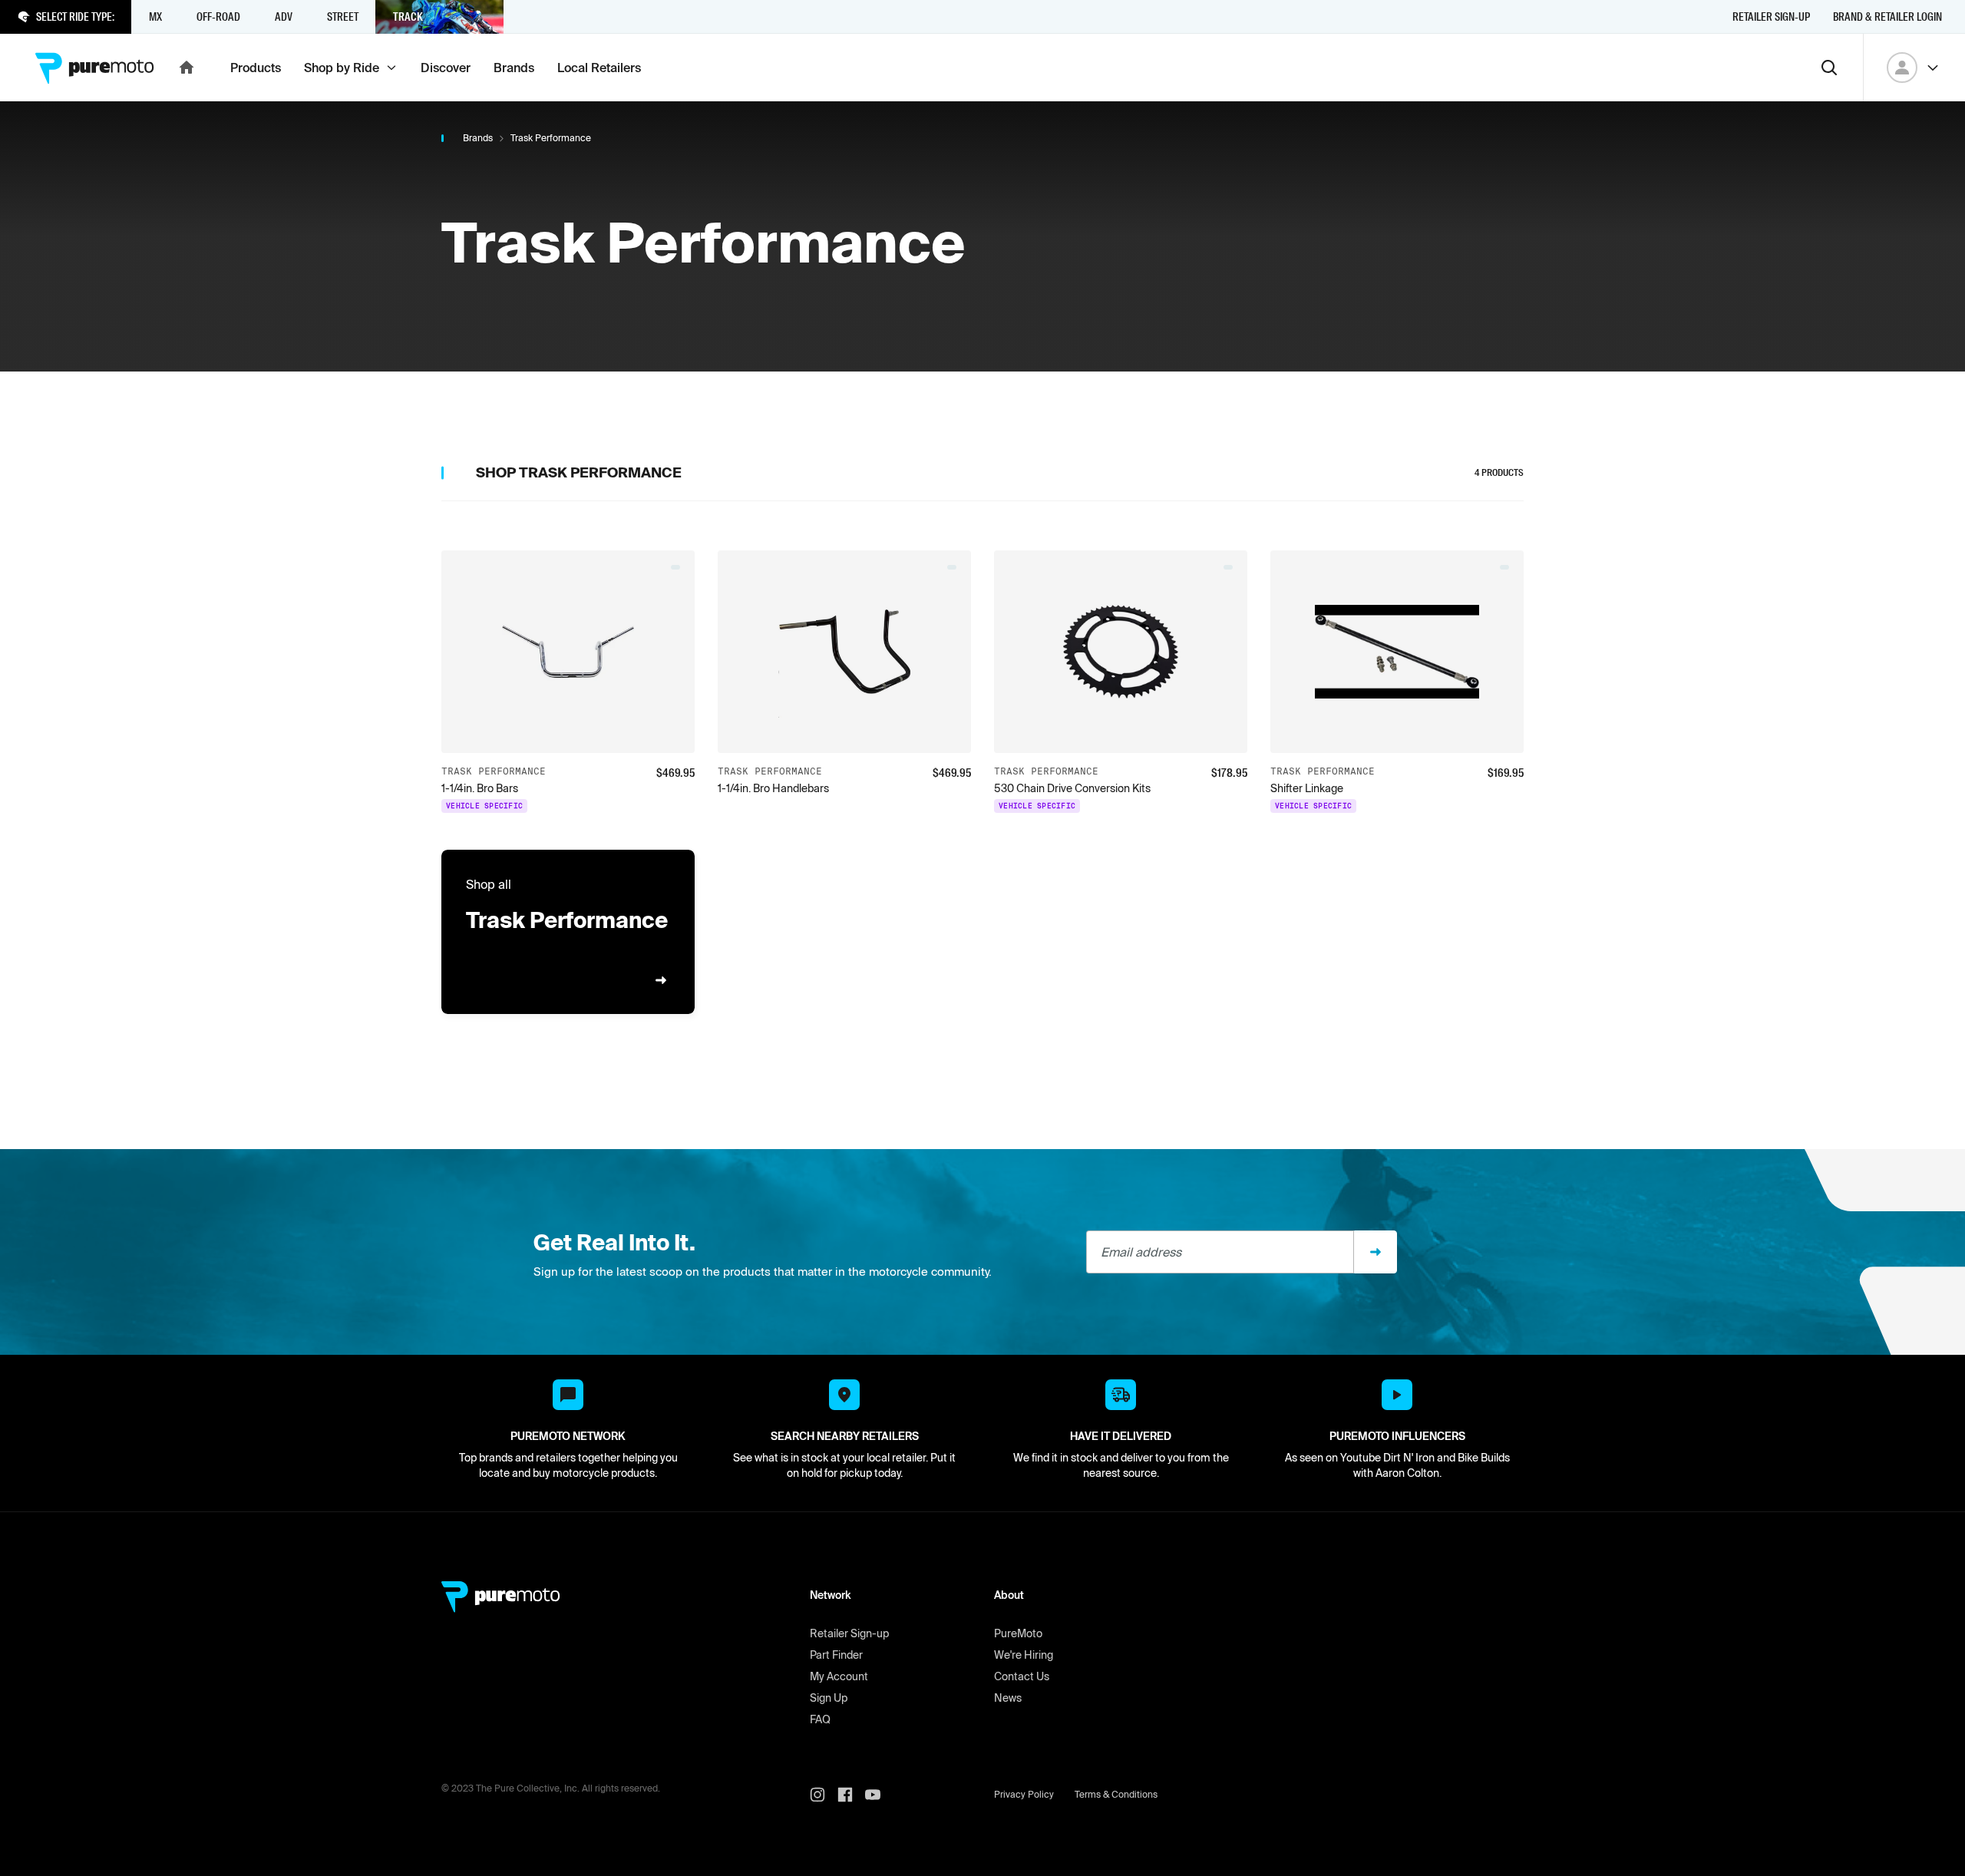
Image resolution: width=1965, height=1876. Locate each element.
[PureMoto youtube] (879, 1795)
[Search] (1829, 68)
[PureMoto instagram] (824, 1795)
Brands (478, 138)
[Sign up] (1375, 1252)
